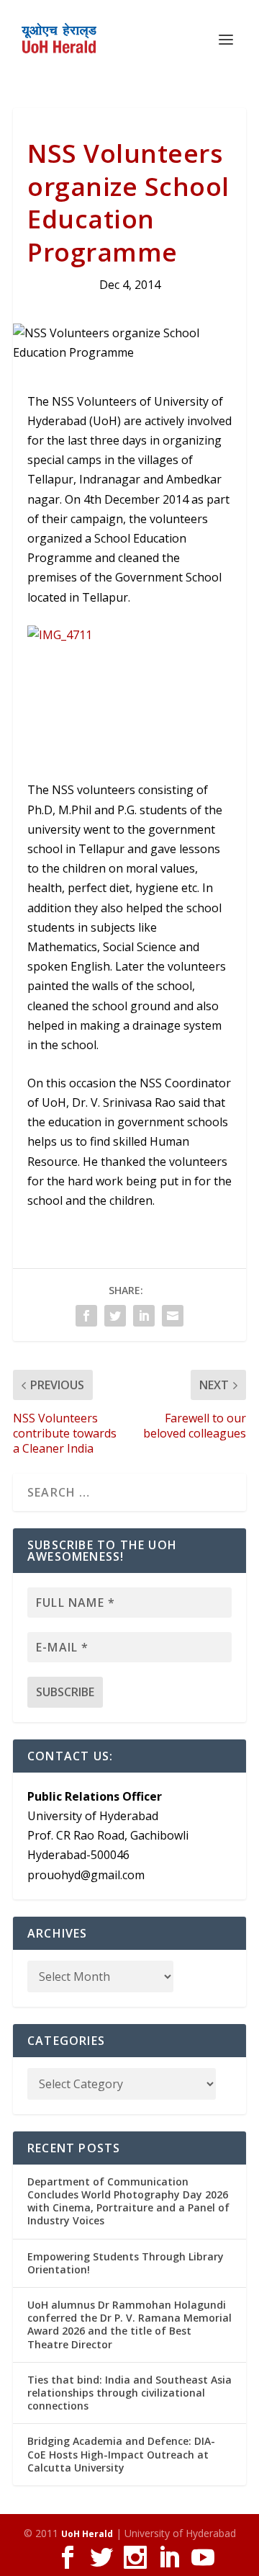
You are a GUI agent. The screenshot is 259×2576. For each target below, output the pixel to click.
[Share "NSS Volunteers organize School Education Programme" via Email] (173, 1316)
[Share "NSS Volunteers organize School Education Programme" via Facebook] (86, 1316)
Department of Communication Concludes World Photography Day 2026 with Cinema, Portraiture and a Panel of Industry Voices (128, 2201)
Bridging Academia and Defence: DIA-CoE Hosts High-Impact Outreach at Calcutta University (121, 2454)
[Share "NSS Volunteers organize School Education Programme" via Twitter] (115, 1316)
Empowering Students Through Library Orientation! (126, 2263)
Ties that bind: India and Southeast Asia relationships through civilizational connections (129, 2393)
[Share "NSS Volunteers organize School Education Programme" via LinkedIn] (144, 1316)
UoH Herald (87, 2534)
